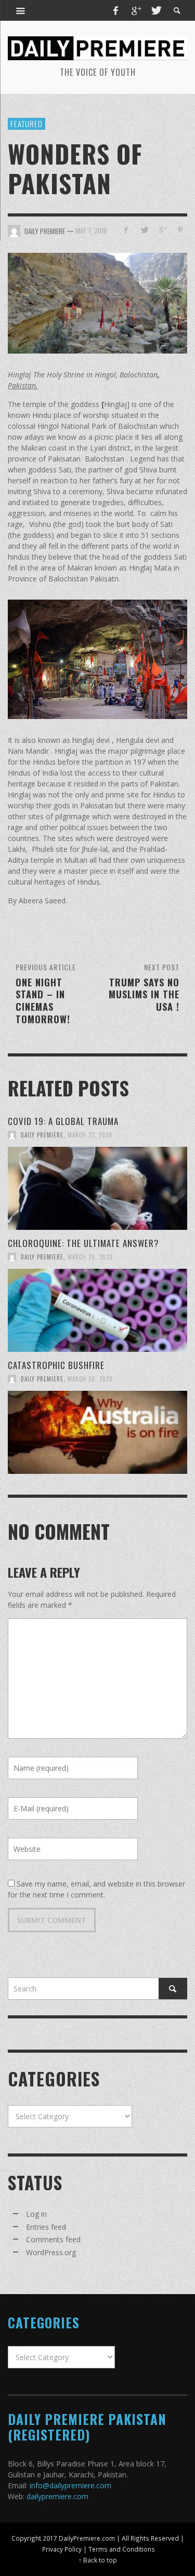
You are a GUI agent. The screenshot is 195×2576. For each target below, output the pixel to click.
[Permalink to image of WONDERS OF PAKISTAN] (97, 302)
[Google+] (136, 10)
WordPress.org (51, 2252)
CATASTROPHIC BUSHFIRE (56, 1365)
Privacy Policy (62, 2549)
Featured (27, 124)
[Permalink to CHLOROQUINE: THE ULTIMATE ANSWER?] (97, 1310)
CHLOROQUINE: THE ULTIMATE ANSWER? (83, 1243)
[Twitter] (155, 10)
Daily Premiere (42, 1135)
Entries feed (46, 2227)
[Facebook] (116, 10)
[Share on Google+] (162, 230)
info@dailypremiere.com (70, 2485)
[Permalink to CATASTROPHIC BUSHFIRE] (97, 1432)
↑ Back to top (98, 2560)
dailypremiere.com (57, 2496)
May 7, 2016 (91, 231)
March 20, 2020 (90, 1257)
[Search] (21, 10)
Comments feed (53, 2239)
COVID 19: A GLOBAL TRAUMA (63, 1121)
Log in (36, 2214)
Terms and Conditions (122, 2549)
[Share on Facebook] (126, 230)
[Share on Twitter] (144, 230)
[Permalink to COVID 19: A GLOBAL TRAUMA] (97, 1188)
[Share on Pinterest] (180, 230)
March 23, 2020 (90, 1135)
